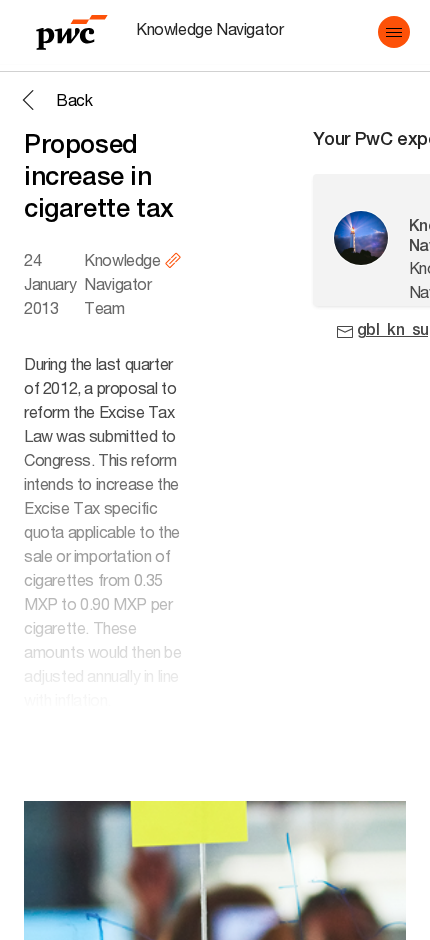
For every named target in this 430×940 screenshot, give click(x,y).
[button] (394, 32)
